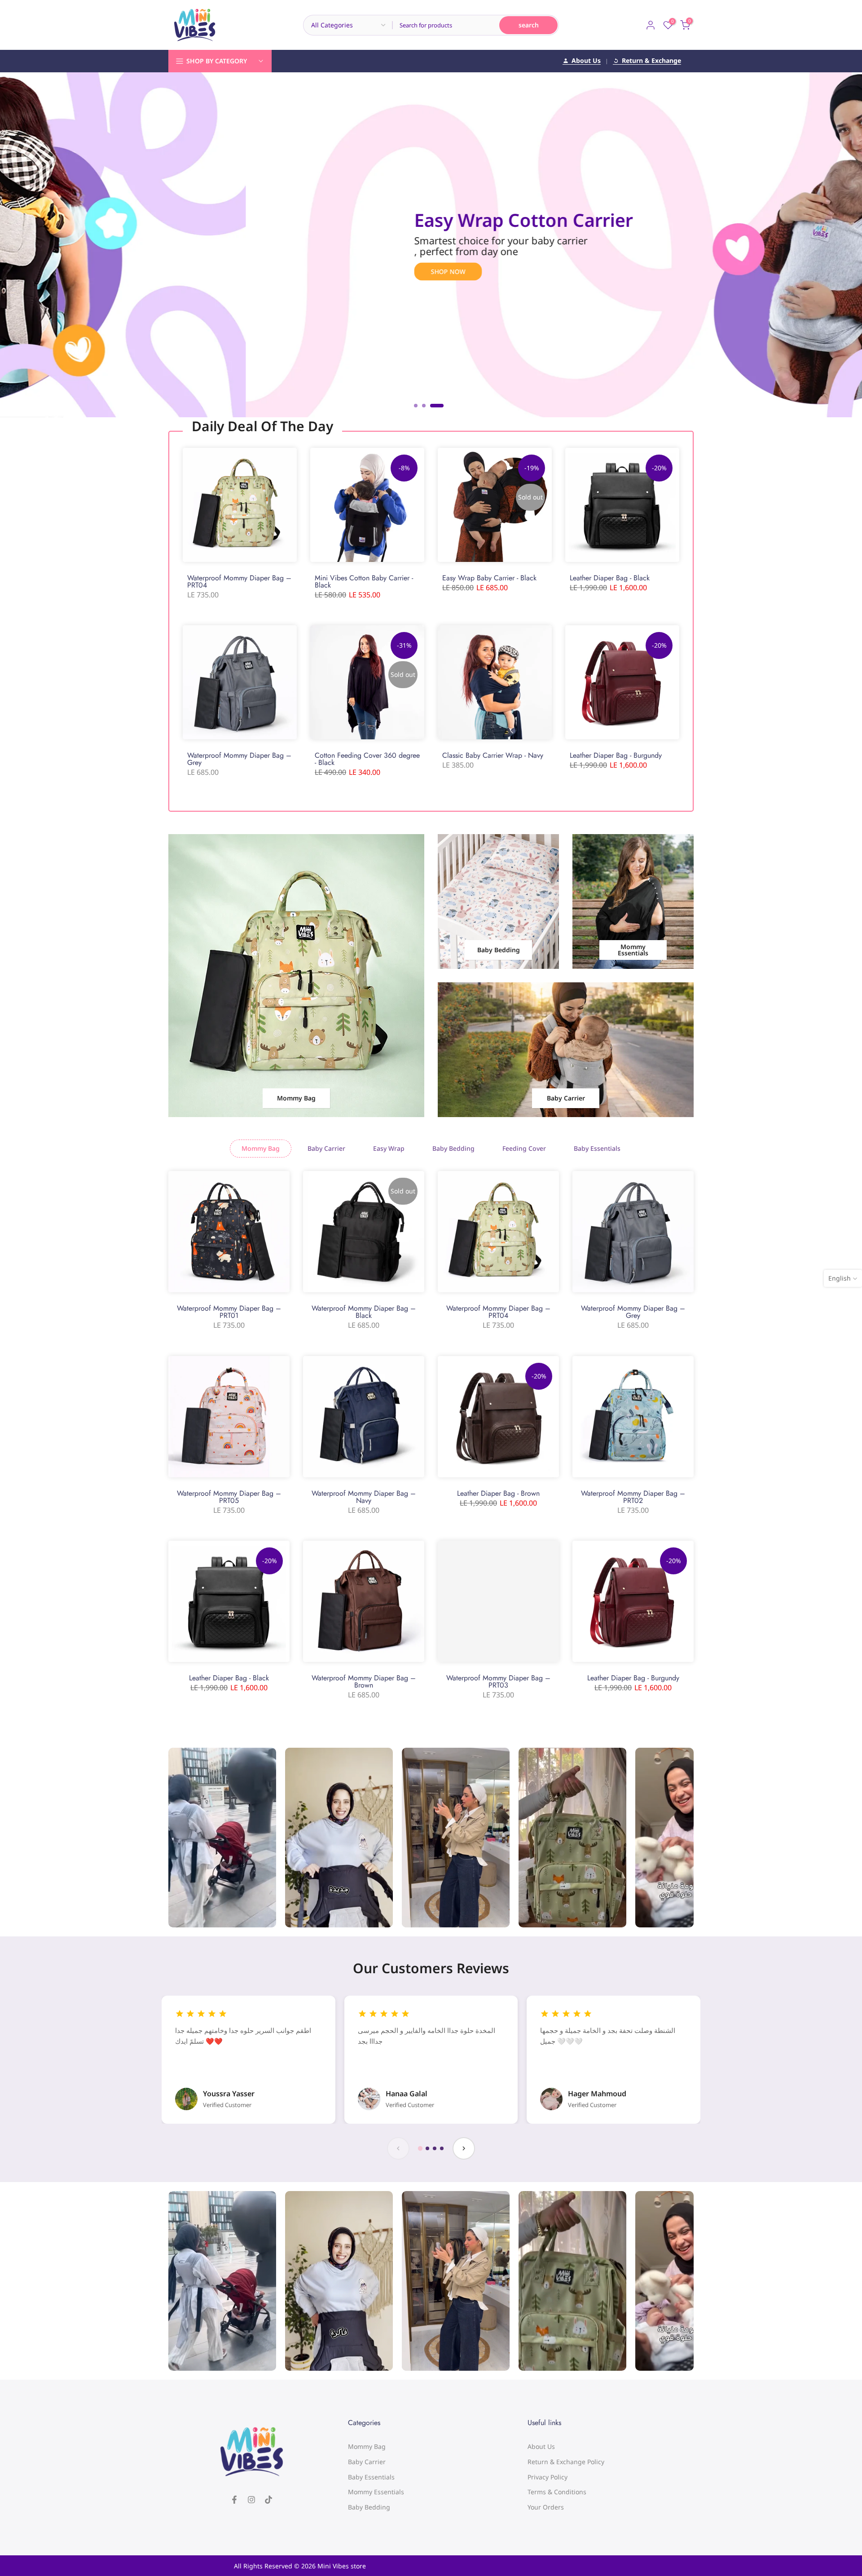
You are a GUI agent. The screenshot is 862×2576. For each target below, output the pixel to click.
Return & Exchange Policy (566, 2462)
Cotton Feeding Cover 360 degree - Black (367, 759)
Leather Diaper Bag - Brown (498, 1493)
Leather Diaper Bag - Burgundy (616, 755)
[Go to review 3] (435, 2148)
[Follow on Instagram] (251, 2500)
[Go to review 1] (420, 2148)
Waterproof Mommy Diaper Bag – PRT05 (229, 1497)
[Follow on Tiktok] (268, 2500)
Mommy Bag (367, 2446)
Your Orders (546, 2507)
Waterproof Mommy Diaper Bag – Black (364, 1312)
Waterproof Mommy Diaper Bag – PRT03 (498, 1681)
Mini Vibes (333, 2566)
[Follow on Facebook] (234, 2500)
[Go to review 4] (442, 2148)
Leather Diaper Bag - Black (610, 578)
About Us (586, 61)
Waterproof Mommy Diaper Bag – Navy (364, 1497)
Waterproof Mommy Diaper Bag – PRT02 (633, 1497)
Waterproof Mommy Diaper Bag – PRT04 (239, 581)
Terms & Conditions (557, 2492)
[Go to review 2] (427, 2148)
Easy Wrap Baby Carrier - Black (489, 578)
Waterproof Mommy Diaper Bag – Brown (364, 1681)
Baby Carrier (367, 2462)
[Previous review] (398, 2148)
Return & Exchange (651, 61)
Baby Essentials (371, 2477)
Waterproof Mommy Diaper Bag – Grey (239, 759)
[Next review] (464, 2148)
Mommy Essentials (376, 2492)
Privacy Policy (548, 2477)
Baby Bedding (369, 2507)
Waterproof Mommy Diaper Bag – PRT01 (229, 1312)
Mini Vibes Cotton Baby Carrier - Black (364, 581)
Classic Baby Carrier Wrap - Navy (493, 755)
